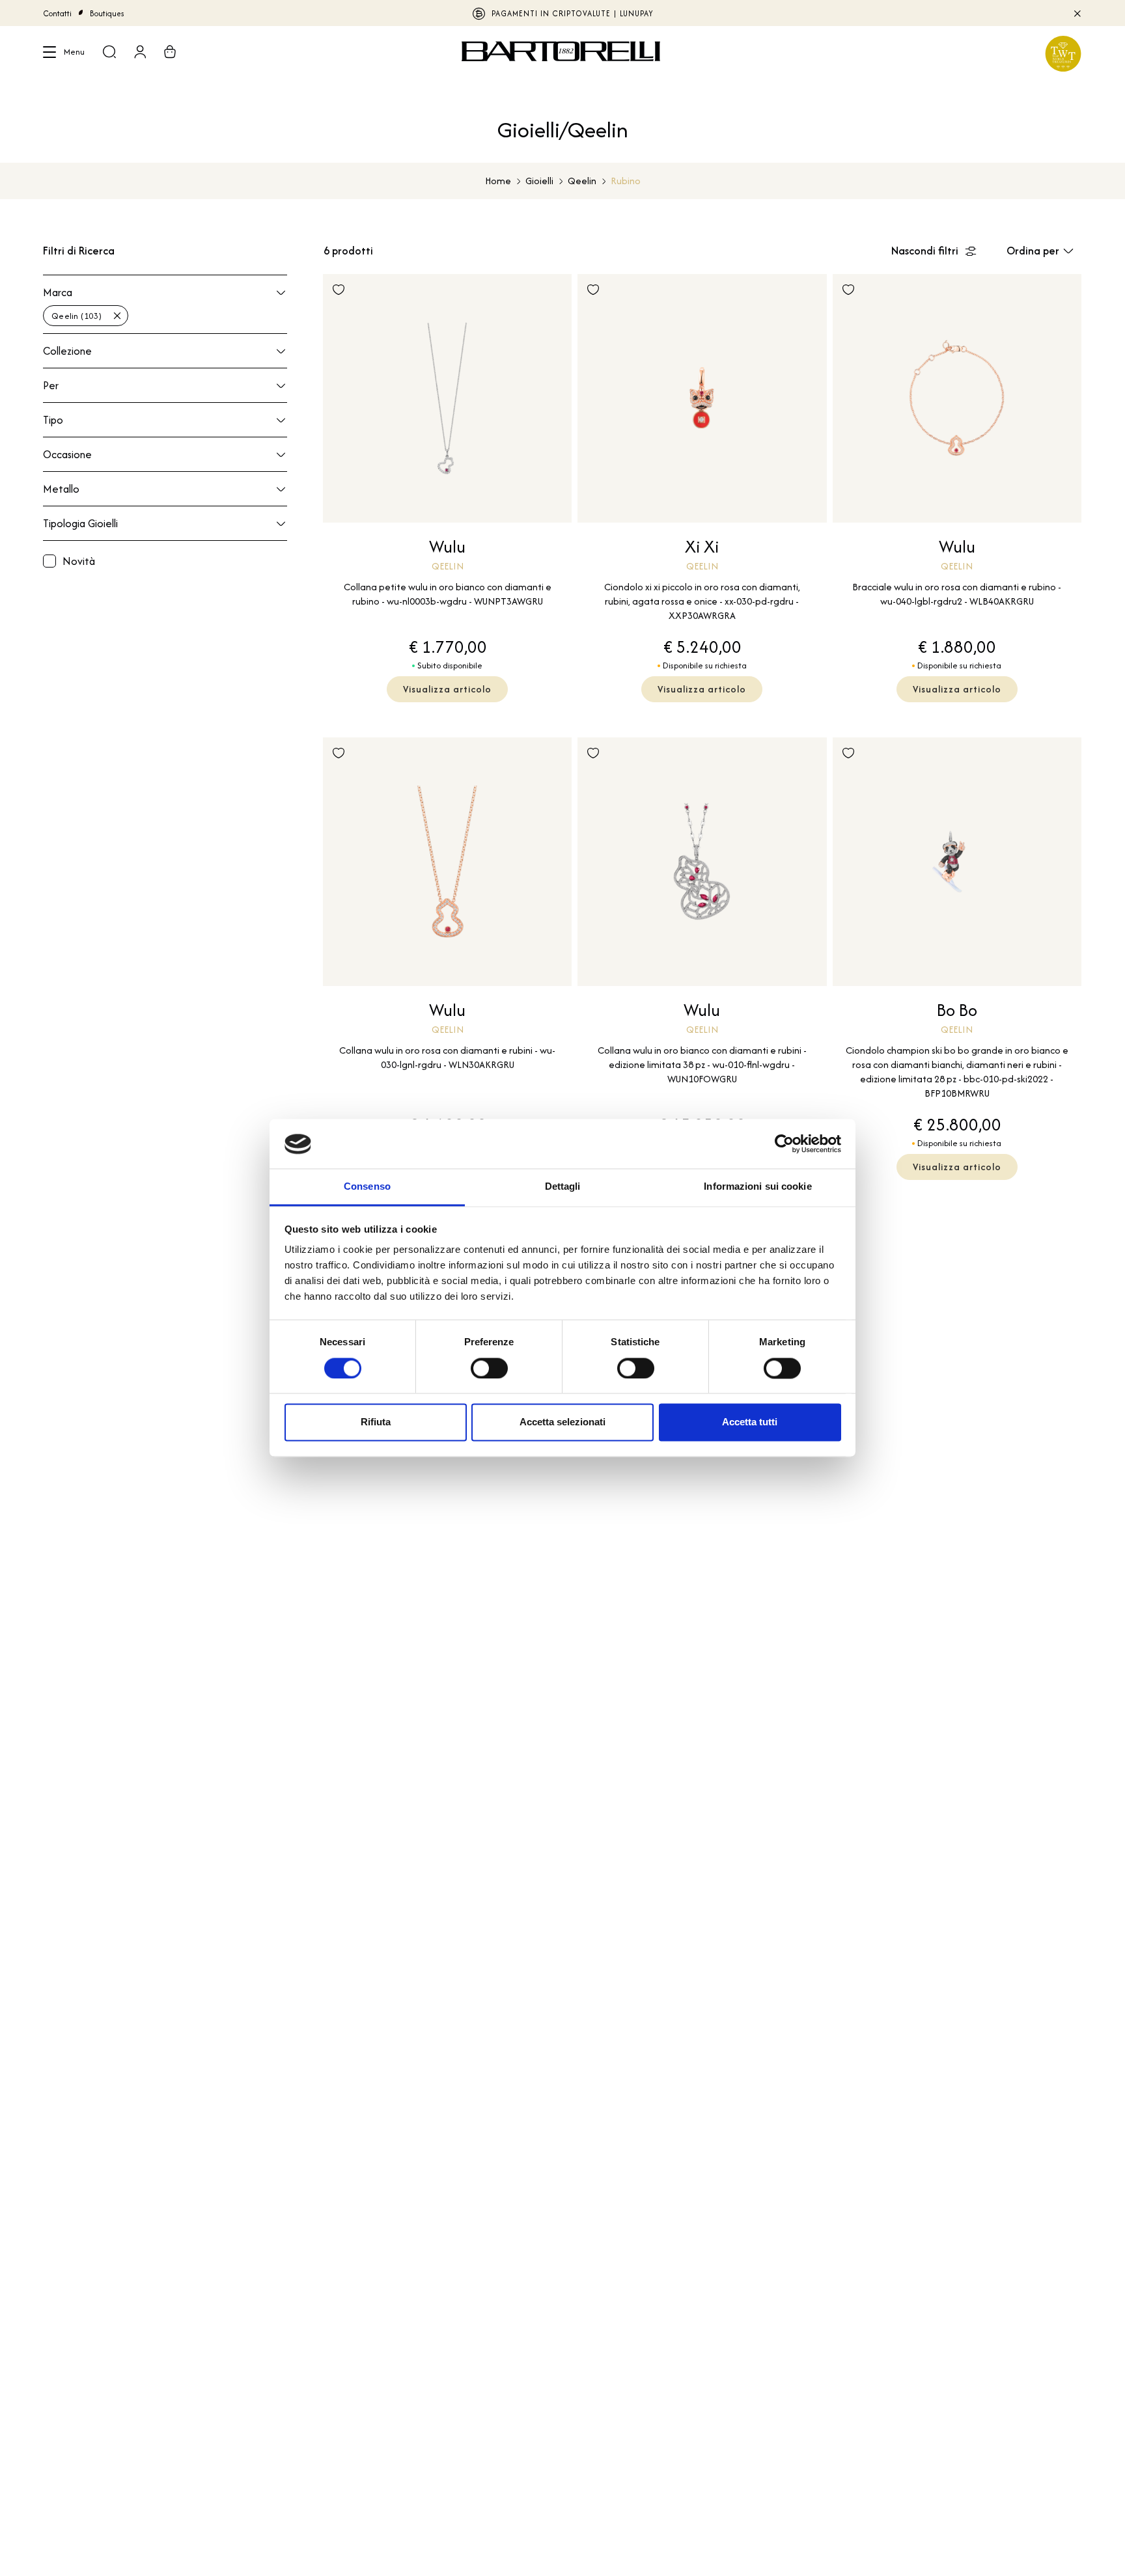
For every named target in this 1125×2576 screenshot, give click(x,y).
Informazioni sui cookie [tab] (757, 1187)
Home (498, 181)
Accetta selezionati (562, 1422)
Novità (79, 561)
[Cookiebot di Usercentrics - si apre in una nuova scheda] (784, 1144)
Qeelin (582, 181)
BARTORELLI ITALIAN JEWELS (563, 13)
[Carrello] (170, 53)
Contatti (57, 13)
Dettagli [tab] (563, 1187)
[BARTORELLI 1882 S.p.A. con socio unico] (562, 53)
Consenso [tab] (367, 1187)
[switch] (489, 1369)
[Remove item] (117, 316)
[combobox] (165, 314)
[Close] (1076, 13)
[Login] (140, 53)
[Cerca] (109, 53)
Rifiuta (376, 1422)
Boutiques (107, 13)
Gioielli (539, 181)
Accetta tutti (750, 1422)
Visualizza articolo (447, 689)
